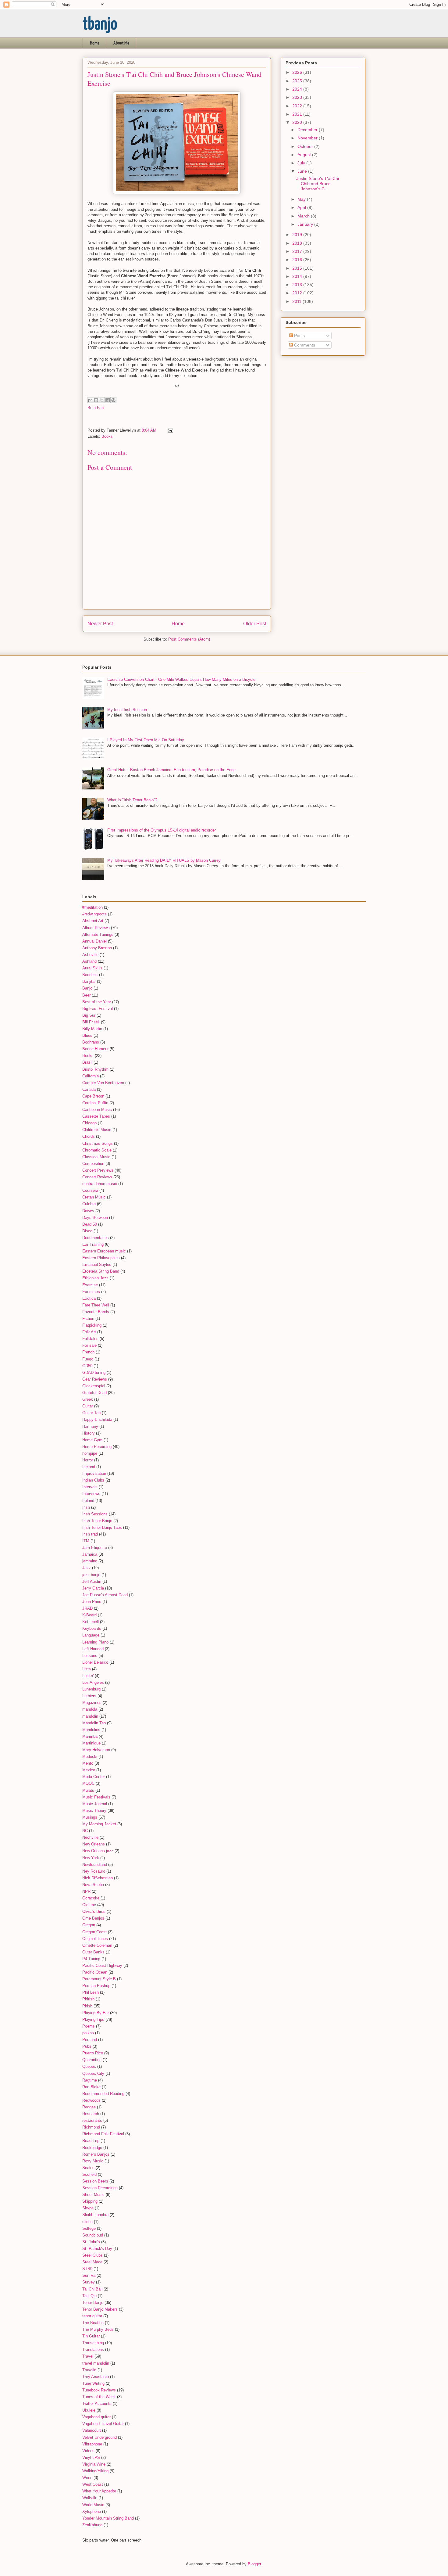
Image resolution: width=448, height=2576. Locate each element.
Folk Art (89, 1332)
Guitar (88, 1406)
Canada (89, 1089)
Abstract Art (93, 921)
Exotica (89, 1298)
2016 (298, 260)
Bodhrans (91, 1042)
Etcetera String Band (101, 1271)
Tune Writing (93, 2383)
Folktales (90, 1339)
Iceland (89, 1467)
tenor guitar (92, 2316)
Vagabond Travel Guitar (103, 2424)
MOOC (88, 1783)
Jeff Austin (92, 1581)
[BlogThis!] (96, 400)
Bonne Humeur (95, 1049)
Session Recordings (100, 2188)
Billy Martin (92, 1029)
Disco (87, 1231)
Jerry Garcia (93, 1588)
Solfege (89, 2228)
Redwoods (91, 2100)
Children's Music (97, 1130)
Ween (87, 2478)
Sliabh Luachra (95, 2215)
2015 (298, 268)
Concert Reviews (97, 1177)
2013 (298, 285)
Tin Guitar (91, 2336)
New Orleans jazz (98, 1851)
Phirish (88, 1999)
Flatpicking (92, 1325)
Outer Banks (93, 1952)
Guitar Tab (91, 1413)
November (308, 138)
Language (91, 1635)
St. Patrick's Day (97, 2249)
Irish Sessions (95, 1514)
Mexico (89, 1770)
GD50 (87, 1366)
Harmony (90, 1426)
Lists (87, 1669)
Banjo (87, 988)
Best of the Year (97, 1002)
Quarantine (92, 2060)
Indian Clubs (93, 1480)
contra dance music (100, 1184)
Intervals (90, 1487)
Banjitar (89, 981)
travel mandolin (96, 2363)
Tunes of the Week (99, 2397)
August (305, 155)
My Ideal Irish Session (127, 710)
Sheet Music (93, 2195)
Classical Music (96, 1157)
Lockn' (88, 1676)
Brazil (87, 1062)
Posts (299, 336)
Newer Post (100, 624)
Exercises (91, 1292)
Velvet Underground (100, 2437)
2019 (298, 235)
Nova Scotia (93, 1885)
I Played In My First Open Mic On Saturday (146, 740)
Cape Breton (93, 1096)
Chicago (89, 1123)
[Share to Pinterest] (113, 400)
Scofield (89, 2174)
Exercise (90, 1285)
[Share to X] (102, 400)
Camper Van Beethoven (103, 1083)
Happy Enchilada (97, 1419)
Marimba (90, 1736)
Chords (89, 1136)
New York (91, 1858)
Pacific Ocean (95, 1972)
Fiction (88, 1319)
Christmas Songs (98, 1143)
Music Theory (94, 1811)
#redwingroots (94, 914)
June (303, 171)
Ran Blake (91, 2087)
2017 (298, 251)
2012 (298, 293)
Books (107, 436)
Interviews (91, 1494)
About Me (121, 43)
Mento (88, 1763)
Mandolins (91, 1730)
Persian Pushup (96, 1986)
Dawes (88, 1211)
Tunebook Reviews (99, 2390)
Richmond (91, 2127)
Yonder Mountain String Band (108, 2518)
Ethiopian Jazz (95, 1278)
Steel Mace (92, 2262)
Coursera (90, 1190)
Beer (86, 995)
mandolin (90, 1716)
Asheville (90, 955)
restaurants (92, 2120)
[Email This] (90, 400)
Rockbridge (92, 2148)
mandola (90, 1709)
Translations (93, 2350)
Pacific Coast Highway (102, 1965)
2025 (298, 81)
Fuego (88, 1359)
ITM (86, 1541)
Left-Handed (93, 1649)
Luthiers (89, 1696)
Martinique (91, 1743)
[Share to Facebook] (108, 400)
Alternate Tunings (98, 934)
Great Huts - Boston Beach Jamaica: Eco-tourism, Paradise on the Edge (171, 770)
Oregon (89, 1925)
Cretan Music (94, 1197)
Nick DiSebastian (98, 1878)
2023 (298, 97)
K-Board (89, 1615)
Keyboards (92, 1628)
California (91, 1076)
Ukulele (89, 2410)
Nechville (90, 1837)
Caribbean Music (97, 1110)
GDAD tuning (94, 1372)
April (302, 207)
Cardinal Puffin (95, 1103)
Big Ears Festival (98, 1009)
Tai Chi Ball (92, 2289)
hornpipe (90, 1453)
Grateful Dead (94, 1393)
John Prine (92, 1602)
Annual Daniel (94, 941)
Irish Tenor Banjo (97, 1521)
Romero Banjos (96, 2154)
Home (95, 43)
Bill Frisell (91, 1022)
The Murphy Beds (98, 2329)
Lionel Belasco (95, 1662)
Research (91, 2114)
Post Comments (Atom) (189, 639)
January (306, 224)
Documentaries (96, 1238)
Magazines (92, 1703)
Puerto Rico (93, 2053)
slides (87, 2222)
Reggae (89, 2107)
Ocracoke (91, 1898)
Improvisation (94, 1473)
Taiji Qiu (89, 2296)
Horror (88, 1460)
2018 (298, 243)
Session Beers (95, 2181)
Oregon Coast (94, 1932)
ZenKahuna (92, 2525)
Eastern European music (104, 1251)
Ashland (89, 961)
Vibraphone (92, 2444)
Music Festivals (96, 1797)
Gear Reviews (95, 1379)
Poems (89, 2026)
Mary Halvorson (96, 1750)
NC (85, 1831)
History (89, 1433)
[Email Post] (169, 430)
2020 (298, 122)
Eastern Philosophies (101, 1258)
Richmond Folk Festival (103, 2134)
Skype (88, 2208)
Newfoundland (95, 1865)
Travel (88, 2356)
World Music (93, 2505)
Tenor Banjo (93, 2303)
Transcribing (93, 2343)
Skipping (90, 2201)
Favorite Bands (96, 1312)
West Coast (93, 2484)
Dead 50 (90, 1224)
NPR (86, 1891)
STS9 (87, 2269)
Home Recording (97, 1447)
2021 (298, 114)
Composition (93, 1164)
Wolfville (90, 2498)
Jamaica (90, 1554)
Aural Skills (92, 968)
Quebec (89, 2066)
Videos (88, 2451)
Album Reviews (96, 928)
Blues (87, 1035)
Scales (88, 2168)
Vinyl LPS (91, 2457)
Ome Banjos (93, 1918)
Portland (90, 2040)
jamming (90, 1561)
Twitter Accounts (97, 2404)
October (306, 146)
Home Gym (92, 1440)
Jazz (87, 1568)
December (308, 130)
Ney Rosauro (94, 1871)
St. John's (91, 2242)
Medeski (90, 1757)
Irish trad (90, 1534)
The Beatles (93, 2323)
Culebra (89, 1204)
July (302, 163)
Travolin (89, 2370)
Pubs (87, 2046)
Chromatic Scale (97, 1150)
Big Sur (89, 1015)
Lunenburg (91, 1689)
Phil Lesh (91, 1992)
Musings (90, 1817)
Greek (88, 1399)
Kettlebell (91, 1622)
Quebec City (93, 2073)
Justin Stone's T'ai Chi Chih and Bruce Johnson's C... (318, 184)
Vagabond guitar (96, 2417)
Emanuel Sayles (97, 1265)
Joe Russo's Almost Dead (105, 1595)
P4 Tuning (91, 1959)
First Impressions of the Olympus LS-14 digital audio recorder (162, 830)
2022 (298, 106)
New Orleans (94, 1844)
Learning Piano (95, 1642)
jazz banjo (91, 1575)
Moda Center (94, 1777)
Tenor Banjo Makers (100, 2309)
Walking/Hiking (95, 2471)
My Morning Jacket (99, 1824)
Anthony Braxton (97, 948)
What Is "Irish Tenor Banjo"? (132, 800)
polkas (88, 2033)
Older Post (255, 624)
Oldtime (89, 1905)
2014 (298, 276)
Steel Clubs (92, 2255)
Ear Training (93, 1244)
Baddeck (90, 975)
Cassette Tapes (96, 1116)
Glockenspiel (94, 1386)
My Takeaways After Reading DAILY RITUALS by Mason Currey (164, 860)
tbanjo (100, 25)
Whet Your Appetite (99, 2491)
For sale (89, 1345)
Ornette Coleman (97, 1945)
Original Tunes (95, 1939)
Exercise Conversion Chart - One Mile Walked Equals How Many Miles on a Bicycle (181, 679)
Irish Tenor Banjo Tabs (102, 1527)
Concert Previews (98, 1170)
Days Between (95, 1218)
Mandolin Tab (94, 1723)
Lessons (90, 1656)
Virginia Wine (94, 2464)
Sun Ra (89, 2275)
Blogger (254, 2564)
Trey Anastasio (96, 2377)
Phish (87, 2006)
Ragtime (90, 2080)
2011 (297, 301)
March (304, 216)
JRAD (87, 1608)
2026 (298, 72)
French (88, 1352)
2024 (298, 89)
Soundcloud (93, 2235)
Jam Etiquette (95, 1548)
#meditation (92, 907)
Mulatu (88, 1790)
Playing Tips (93, 2019)
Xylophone (92, 2511)
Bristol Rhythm (95, 1069)
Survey (89, 2282)
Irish (86, 1507)
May (302, 199)
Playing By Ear (96, 2013)
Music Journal (95, 1804)
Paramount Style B (99, 1979)
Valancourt (92, 2430)
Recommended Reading (103, 2094)
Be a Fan (96, 408)
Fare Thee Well (96, 1305)
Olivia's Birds (94, 1911)
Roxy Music (93, 2161)
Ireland (88, 1501)
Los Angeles (93, 1682)
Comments (304, 345)
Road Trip (91, 2141)
